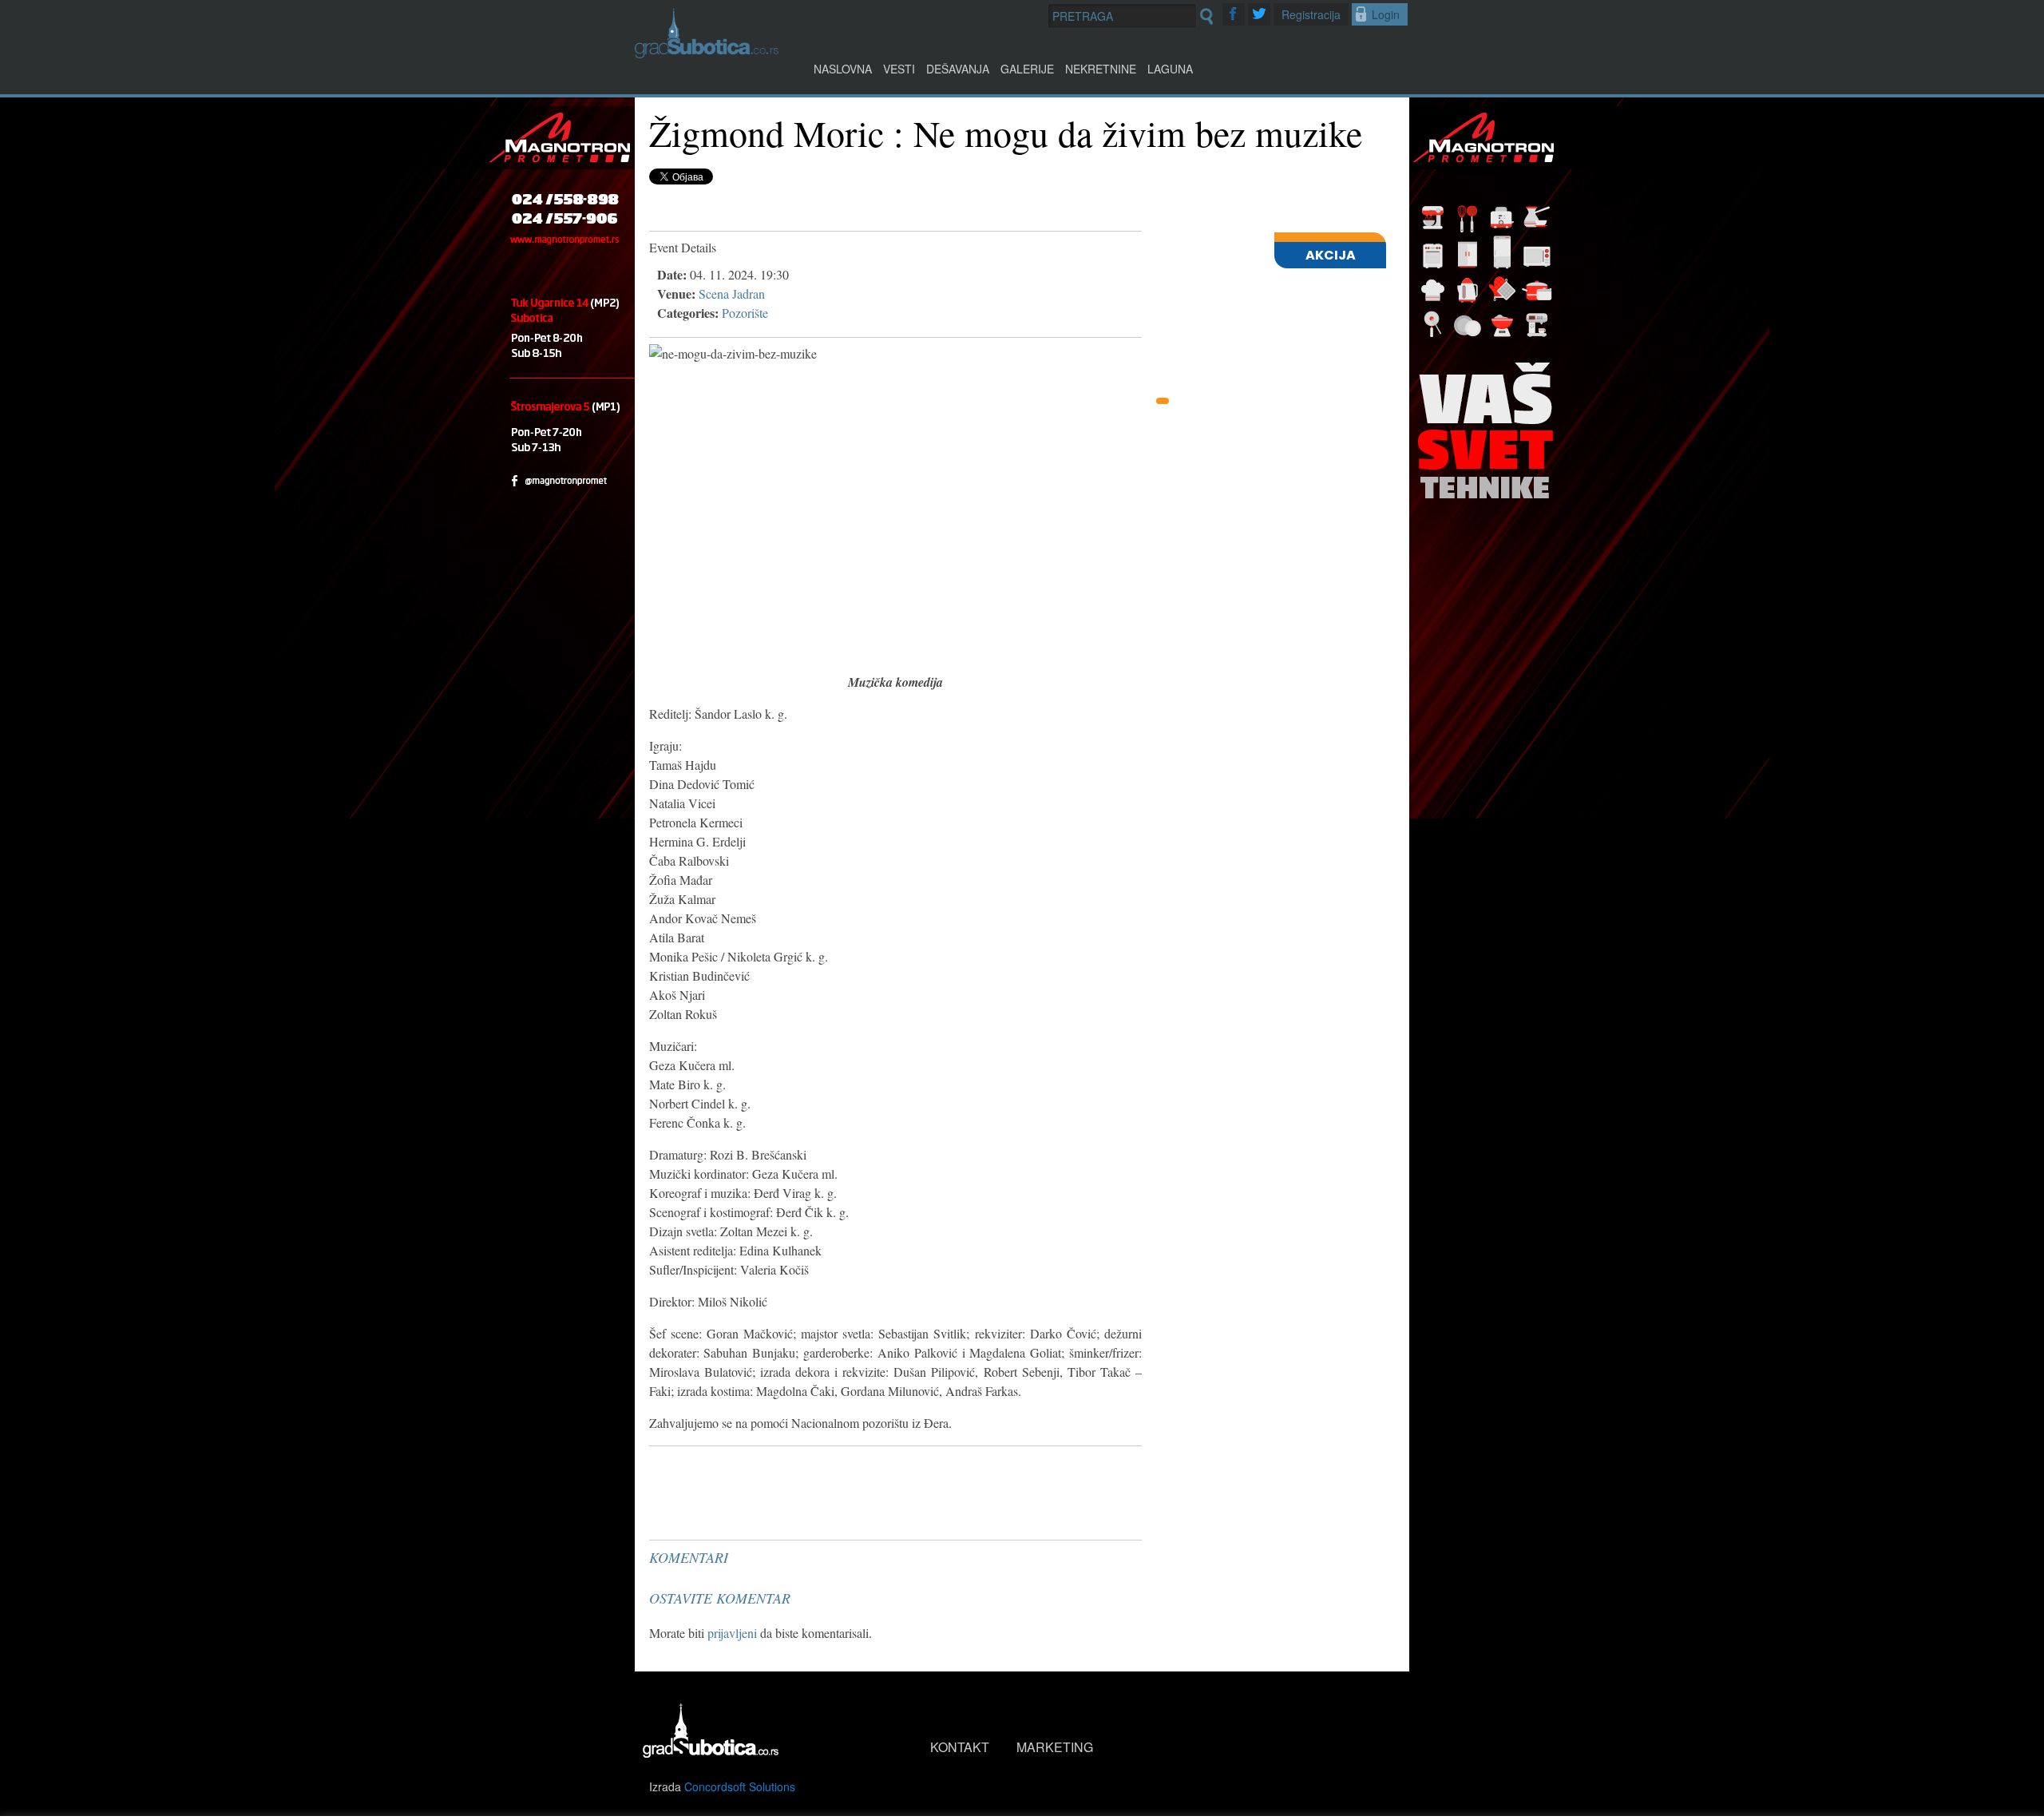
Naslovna (843, 69)
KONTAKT (960, 1747)
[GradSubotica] (707, 53)
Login (1386, 14)
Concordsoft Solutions (740, 1786)
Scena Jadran (732, 293)
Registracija (1311, 14)
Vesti (899, 69)
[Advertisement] (769, 1493)
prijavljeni (732, 1633)
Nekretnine (1101, 69)
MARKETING (1055, 1747)
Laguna (1170, 69)
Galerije (1027, 69)
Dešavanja (958, 69)
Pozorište (745, 313)
